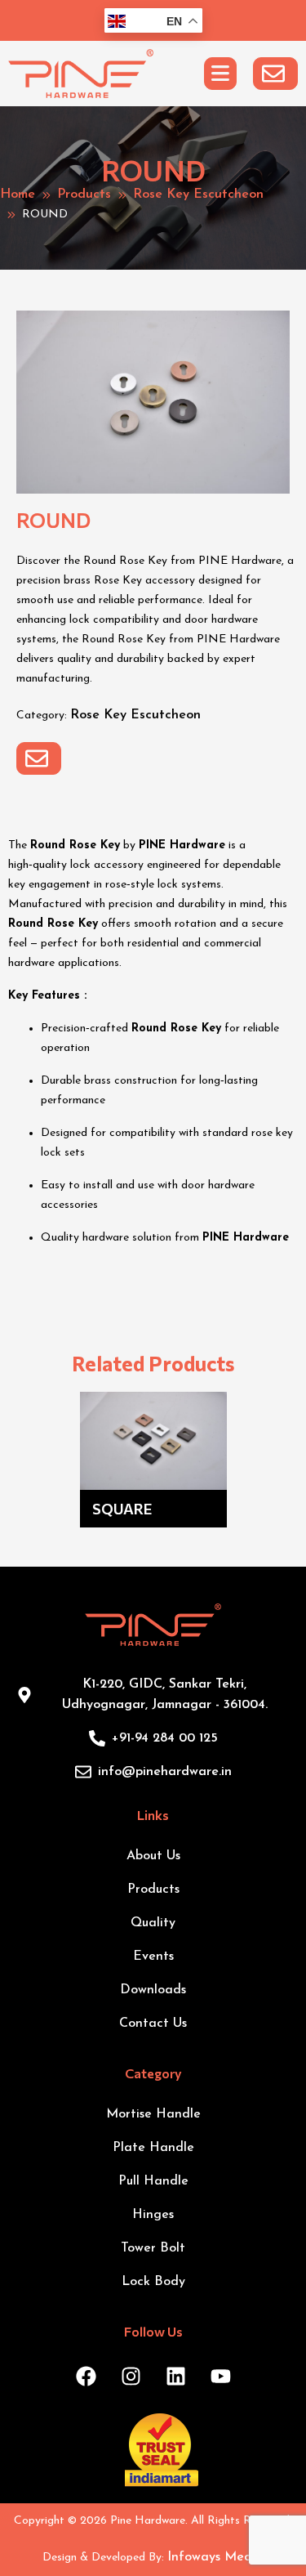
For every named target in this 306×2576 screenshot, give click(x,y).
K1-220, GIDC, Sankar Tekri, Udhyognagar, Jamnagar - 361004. (165, 1695)
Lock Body (153, 2282)
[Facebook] (86, 2377)
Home (18, 195)
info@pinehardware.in (165, 1772)
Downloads (153, 1990)
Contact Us (153, 2024)
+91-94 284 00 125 (165, 1738)
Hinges (153, 2215)
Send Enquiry (39, 758)
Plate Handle (153, 2148)
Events (153, 1957)
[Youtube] (220, 2377)
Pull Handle (153, 2181)
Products (84, 195)
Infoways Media (215, 2557)
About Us (153, 1856)
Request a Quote (275, 74)
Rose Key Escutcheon (198, 195)
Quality (153, 1923)
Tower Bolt (153, 2248)
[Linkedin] (175, 2377)
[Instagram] (131, 2377)
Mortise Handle (153, 2114)
